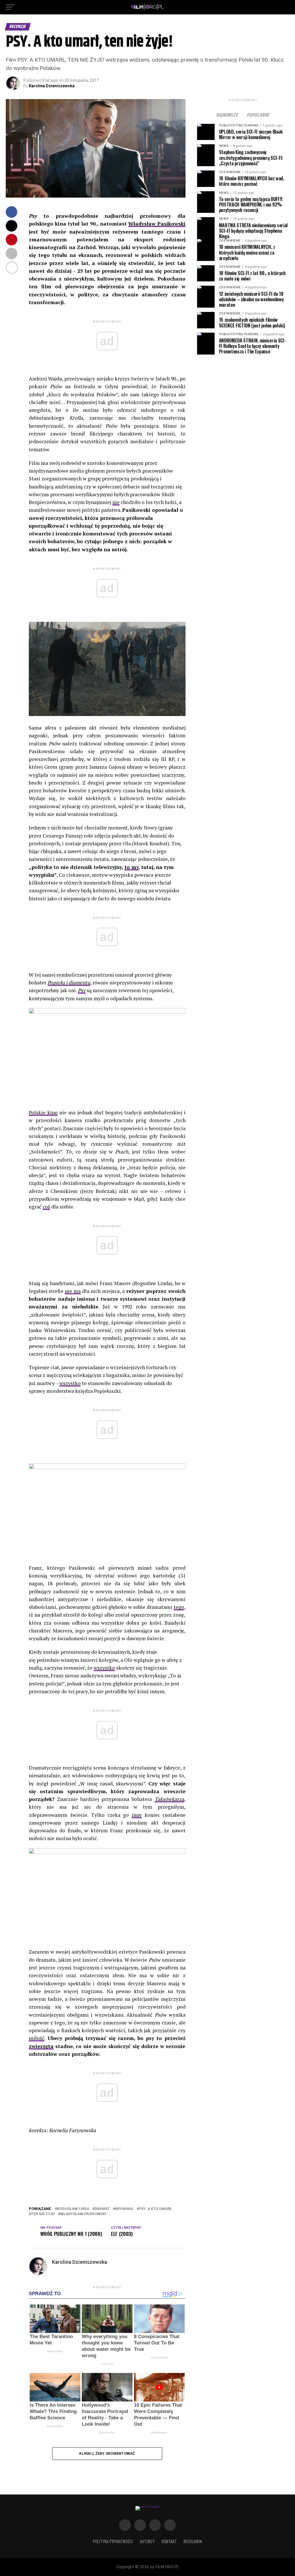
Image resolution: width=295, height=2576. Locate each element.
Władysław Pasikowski (157, 224)
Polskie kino (43, 1112)
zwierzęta (41, 2046)
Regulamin (193, 2541)
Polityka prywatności (113, 2541)
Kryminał (124, 2209)
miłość (37, 2038)
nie (116, 502)
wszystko (70, 1383)
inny (137, 1815)
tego (179, 1607)
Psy (82, 990)
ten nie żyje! (43, 2214)
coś (46, 1207)
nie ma (73, 1291)
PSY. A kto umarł (155, 2209)
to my (132, 867)
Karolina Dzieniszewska (52, 86)
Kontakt (169, 2541)
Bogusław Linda (73, 2209)
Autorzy (147, 2541)
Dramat (102, 2209)
